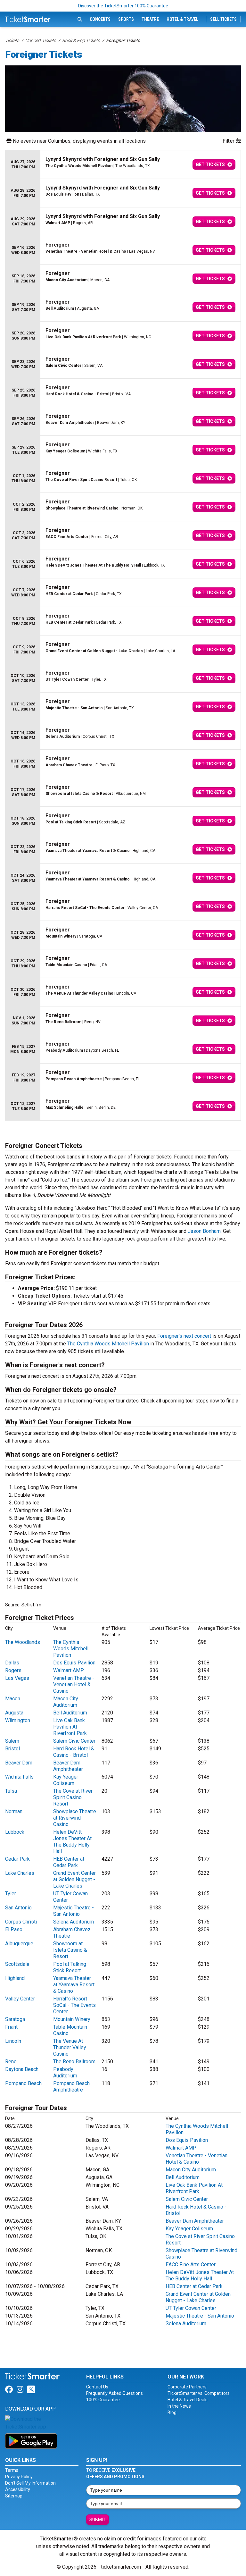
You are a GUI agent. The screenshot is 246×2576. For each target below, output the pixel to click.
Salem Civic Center (74, 1741)
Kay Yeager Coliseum (66, 1780)
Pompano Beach (23, 2083)
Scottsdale (17, 1964)
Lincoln (13, 2041)
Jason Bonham (204, 1231)
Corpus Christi (21, 1922)
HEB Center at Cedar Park (69, 1862)
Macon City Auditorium (66, 1702)
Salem (12, 1741)
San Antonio (18, 1908)
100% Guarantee (103, 2400)
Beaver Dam (19, 1763)
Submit (98, 2520)
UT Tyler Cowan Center (191, 2308)
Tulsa (11, 1791)
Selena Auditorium (74, 1922)
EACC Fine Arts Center (191, 2265)
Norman (14, 1811)
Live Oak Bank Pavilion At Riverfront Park (70, 1727)
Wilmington (18, 1720)
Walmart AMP (69, 1670)
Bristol (12, 1749)
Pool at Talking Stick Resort (70, 1967)
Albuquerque (19, 1944)
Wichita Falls (19, 1777)
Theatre (150, 19)
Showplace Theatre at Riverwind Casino (75, 1818)
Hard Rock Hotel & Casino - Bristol (74, 1752)
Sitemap (14, 2496)
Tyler (11, 1894)
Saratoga (15, 2019)
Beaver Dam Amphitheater (68, 1766)
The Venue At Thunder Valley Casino (70, 2047)
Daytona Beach (22, 2069)
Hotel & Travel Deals (188, 2400)
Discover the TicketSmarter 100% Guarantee (123, 6)
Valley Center (20, 1999)
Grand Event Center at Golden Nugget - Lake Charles (74, 1879)
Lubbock (15, 1832)
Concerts (100, 19)
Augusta (14, 1713)
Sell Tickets (223, 19)
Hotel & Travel (182, 19)
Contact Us (97, 2387)
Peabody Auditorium (65, 2072)
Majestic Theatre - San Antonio (74, 1911)
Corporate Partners (187, 2387)
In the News (179, 2406)
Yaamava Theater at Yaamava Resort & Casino (74, 1985)
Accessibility (18, 2489)
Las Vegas (17, 1678)
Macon (13, 1699)
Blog (172, 2412)
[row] (123, 165)
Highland (15, 1978)
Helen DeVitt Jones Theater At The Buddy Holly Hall (72, 1842)
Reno (11, 2062)
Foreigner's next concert (184, 1336)
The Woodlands (23, 1642)
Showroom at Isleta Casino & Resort (70, 1950)
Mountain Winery (72, 2019)
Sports (126, 19)
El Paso (14, 1929)
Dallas (12, 1663)
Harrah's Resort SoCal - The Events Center (74, 2005)
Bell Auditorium (70, 1713)
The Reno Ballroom (74, 2062)
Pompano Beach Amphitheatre (71, 2087)
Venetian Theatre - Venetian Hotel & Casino (74, 1684)
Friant (11, 2027)
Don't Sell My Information (30, 2483)
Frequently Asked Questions (115, 2393)
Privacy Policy (19, 2477)
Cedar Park (17, 1859)
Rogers (13, 1670)
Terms (12, 2470)
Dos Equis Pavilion (74, 1663)
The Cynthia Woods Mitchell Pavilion (108, 1344)
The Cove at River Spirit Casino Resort (73, 1797)
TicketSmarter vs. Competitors (199, 2393)
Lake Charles (20, 1873)
